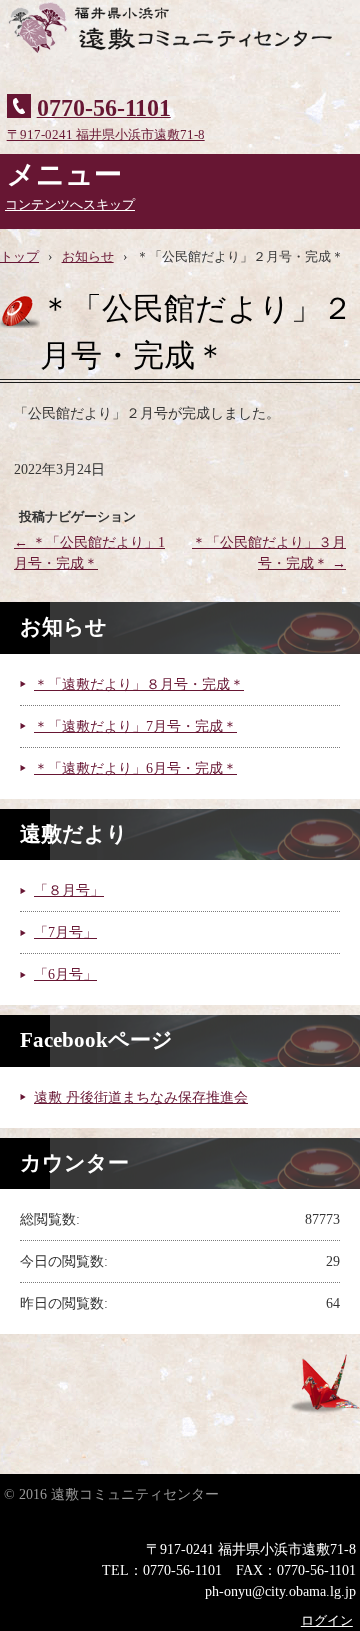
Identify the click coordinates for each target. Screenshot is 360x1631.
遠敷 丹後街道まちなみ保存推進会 (141, 1097)
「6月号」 (65, 974)
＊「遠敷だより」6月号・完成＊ (135, 768)
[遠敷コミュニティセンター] (180, 40)
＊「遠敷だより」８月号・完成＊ (139, 684)
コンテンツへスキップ (70, 205)
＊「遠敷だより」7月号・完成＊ (135, 726)
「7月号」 (65, 932)
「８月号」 (69, 890)
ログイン (327, 1621)
